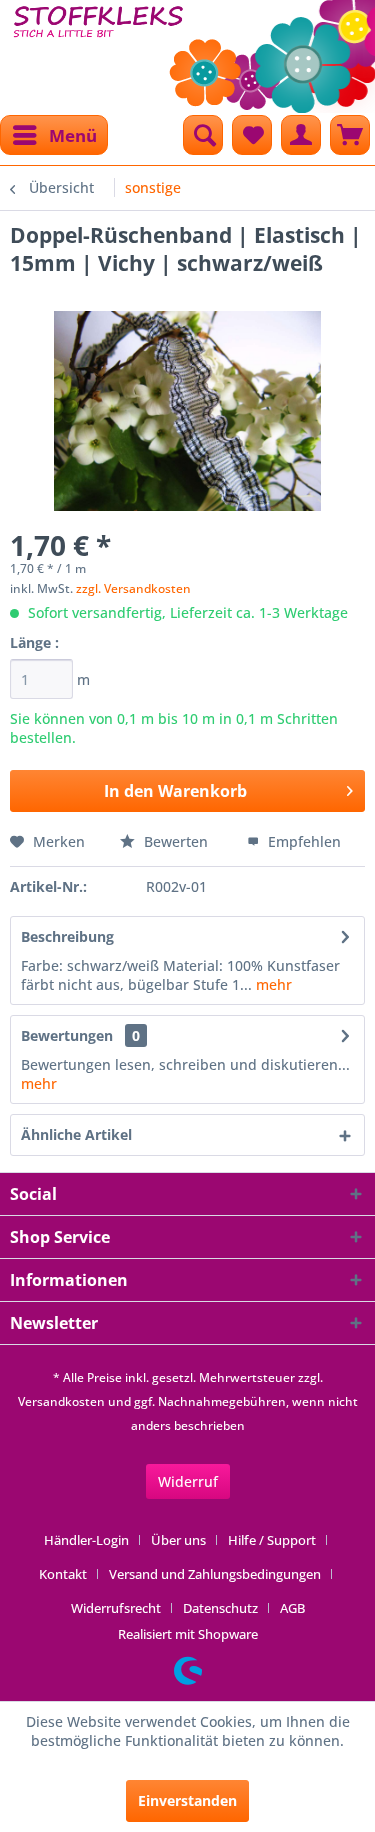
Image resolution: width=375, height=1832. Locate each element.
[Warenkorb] (350, 135)
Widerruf (188, 1481)
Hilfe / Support (272, 1540)
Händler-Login (86, 1540)
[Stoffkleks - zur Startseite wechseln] (99, 50)
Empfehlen (302, 841)
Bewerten (176, 841)
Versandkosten (61, 1401)
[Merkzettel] (252, 135)
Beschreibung (67, 936)
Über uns (178, 1540)
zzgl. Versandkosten (133, 588)
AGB (292, 1608)
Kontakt (63, 1574)
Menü (73, 135)
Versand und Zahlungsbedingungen (215, 1574)
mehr (272, 984)
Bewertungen (67, 1035)
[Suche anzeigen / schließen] (203, 135)
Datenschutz (220, 1608)
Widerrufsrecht (116, 1608)
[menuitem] (54, 135)
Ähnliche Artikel (76, 1134)
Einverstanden (187, 1800)
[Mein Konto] (301, 135)
